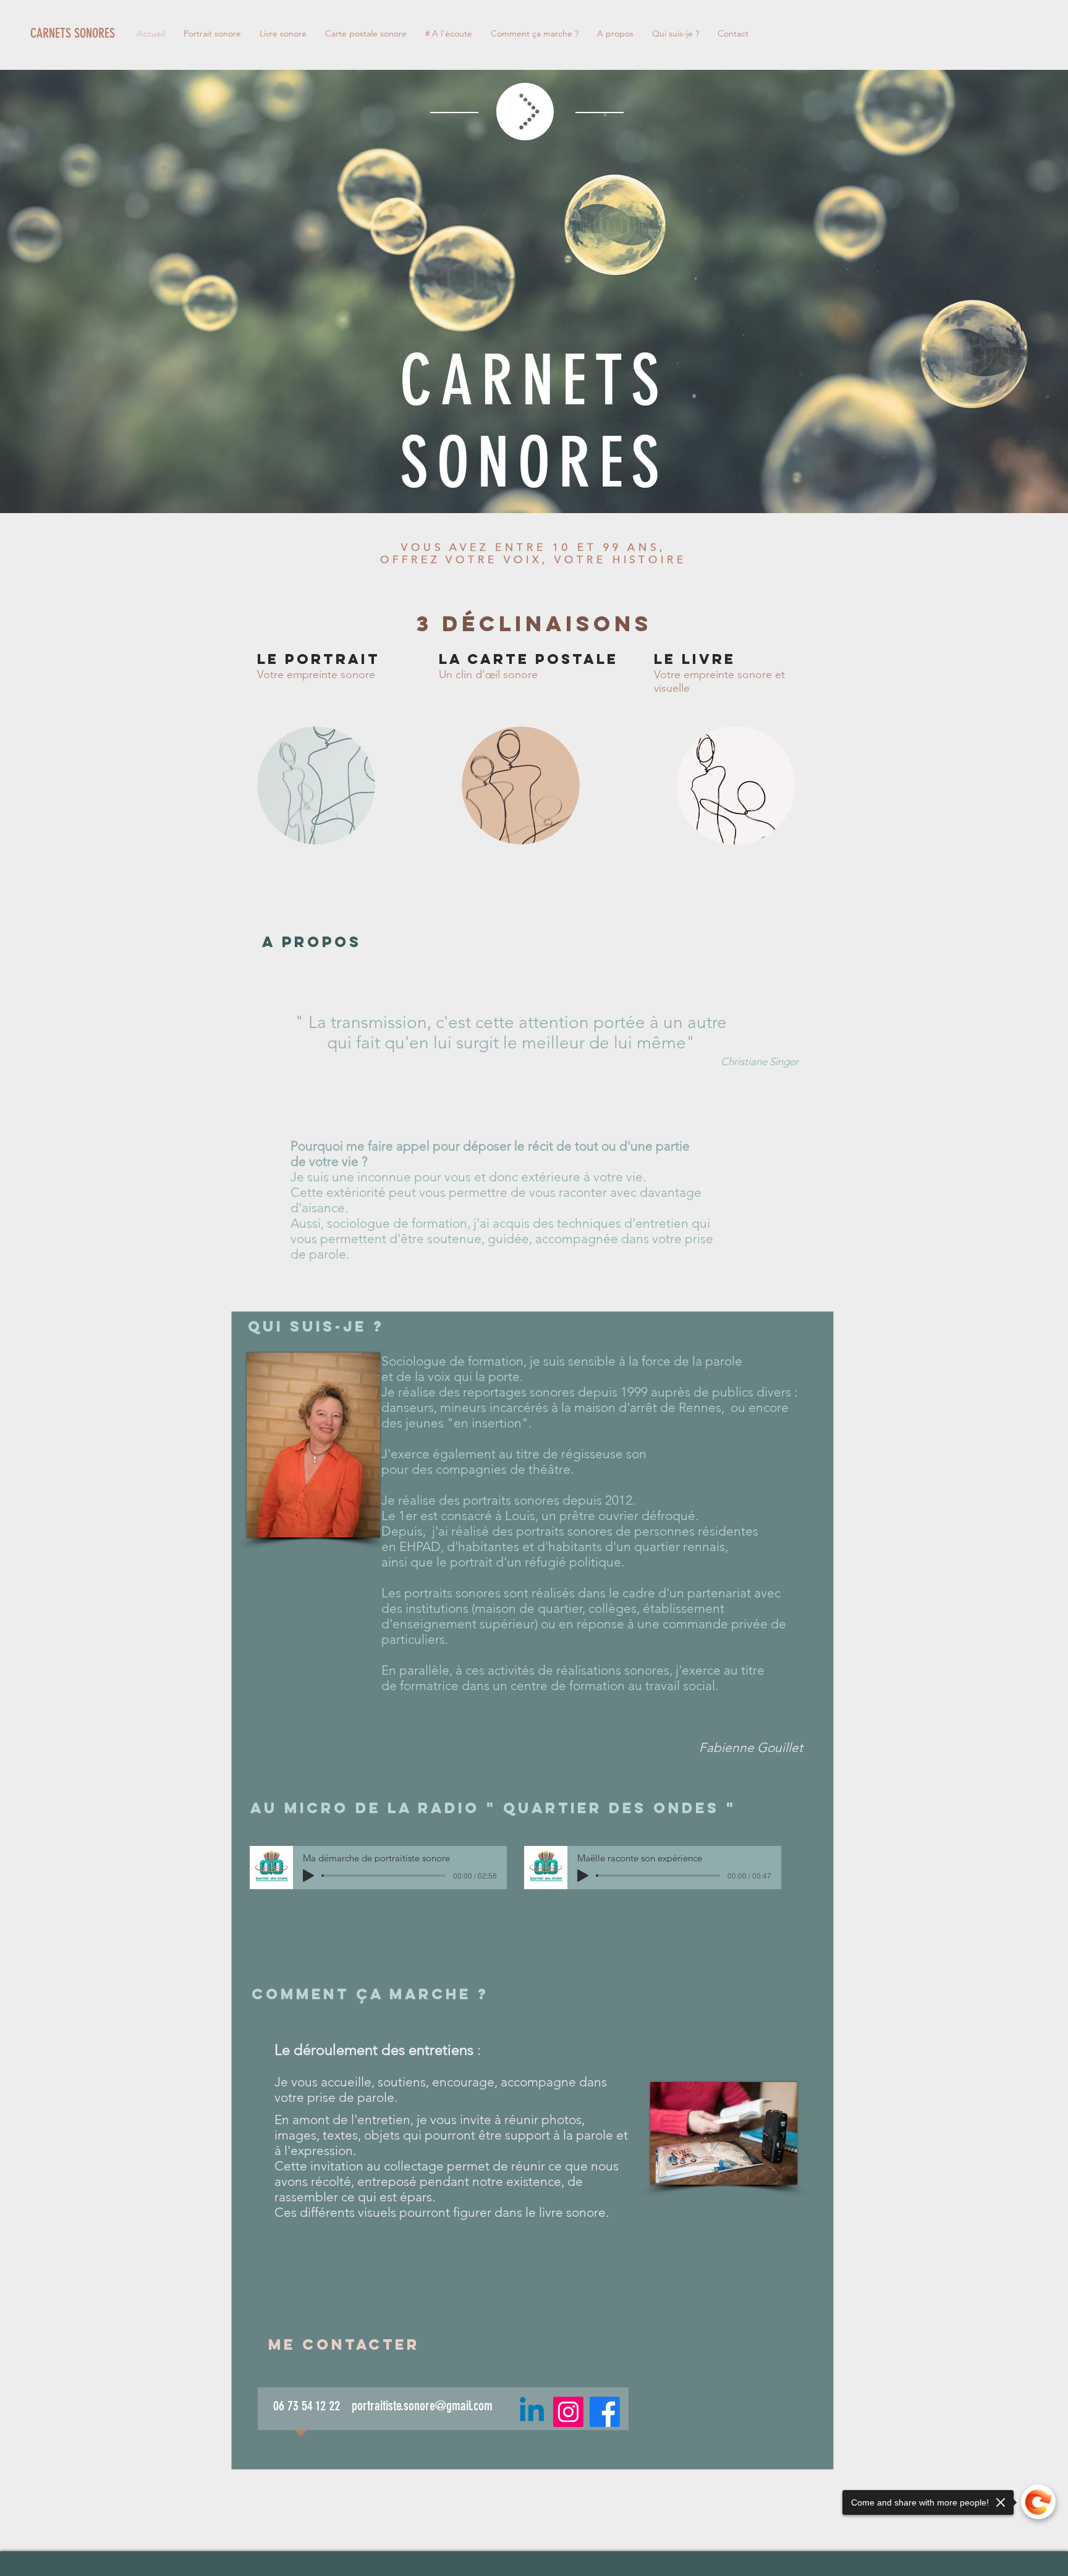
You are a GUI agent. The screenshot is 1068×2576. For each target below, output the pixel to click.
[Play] (308, 1876)
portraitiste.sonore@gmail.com (422, 2406)
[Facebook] (605, 2412)
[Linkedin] (532, 2412)
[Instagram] (568, 2412)
